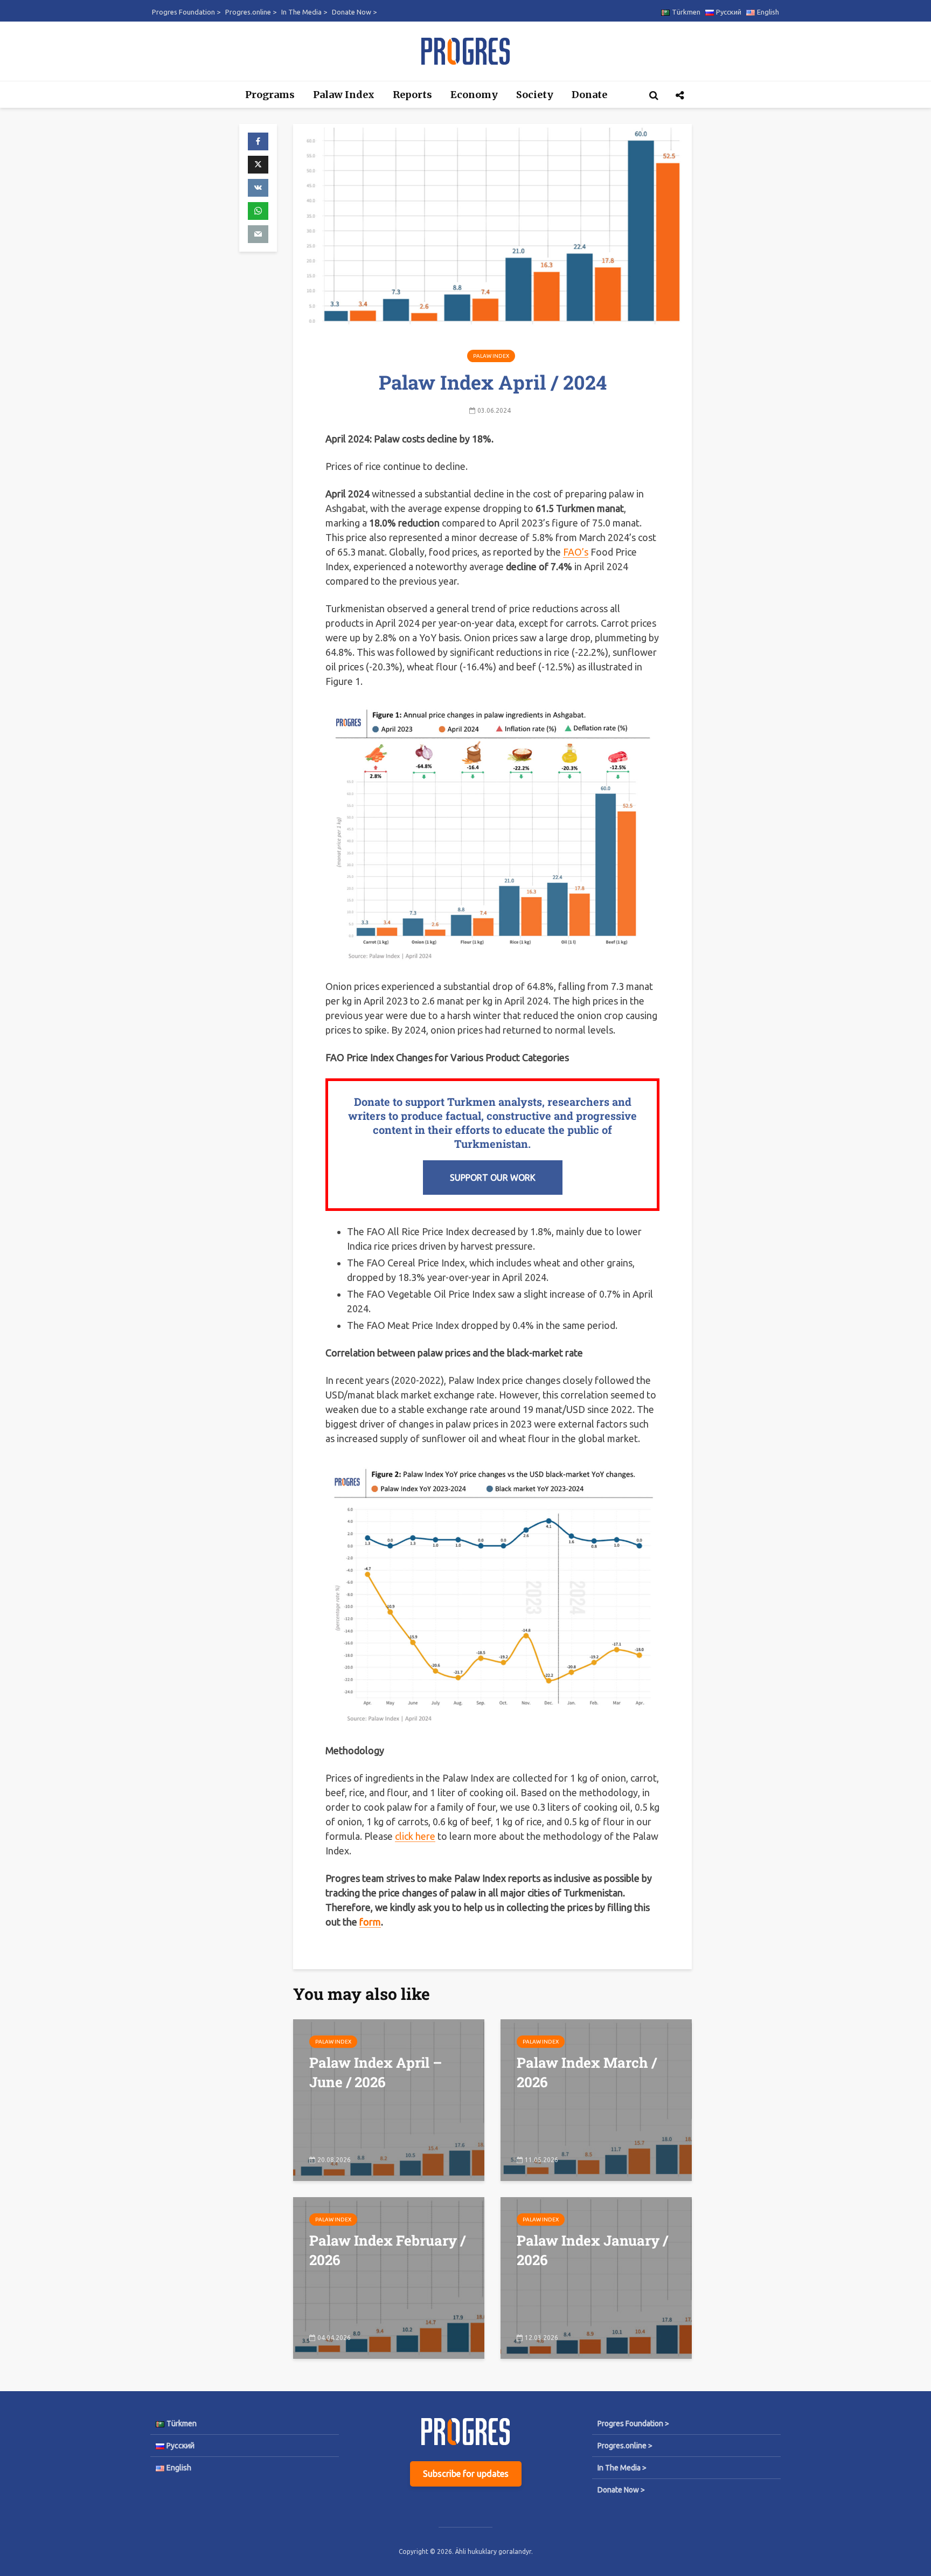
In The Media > (304, 12)
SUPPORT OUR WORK (493, 1178)
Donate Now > (354, 12)
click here (415, 1836)
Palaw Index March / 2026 (587, 2072)
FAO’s (576, 552)
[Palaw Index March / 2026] (596, 2099)
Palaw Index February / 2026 (387, 2250)
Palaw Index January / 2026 (592, 2250)
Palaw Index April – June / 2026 (376, 2072)
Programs (270, 95)
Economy (474, 95)
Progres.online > (251, 12)
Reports (412, 95)
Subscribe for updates (466, 2474)
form (370, 1922)
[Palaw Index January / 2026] (596, 2277)
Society (535, 95)
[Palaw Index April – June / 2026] (389, 2099)
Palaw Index (344, 95)
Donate (589, 95)
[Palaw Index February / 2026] (389, 2277)
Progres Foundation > (186, 12)
